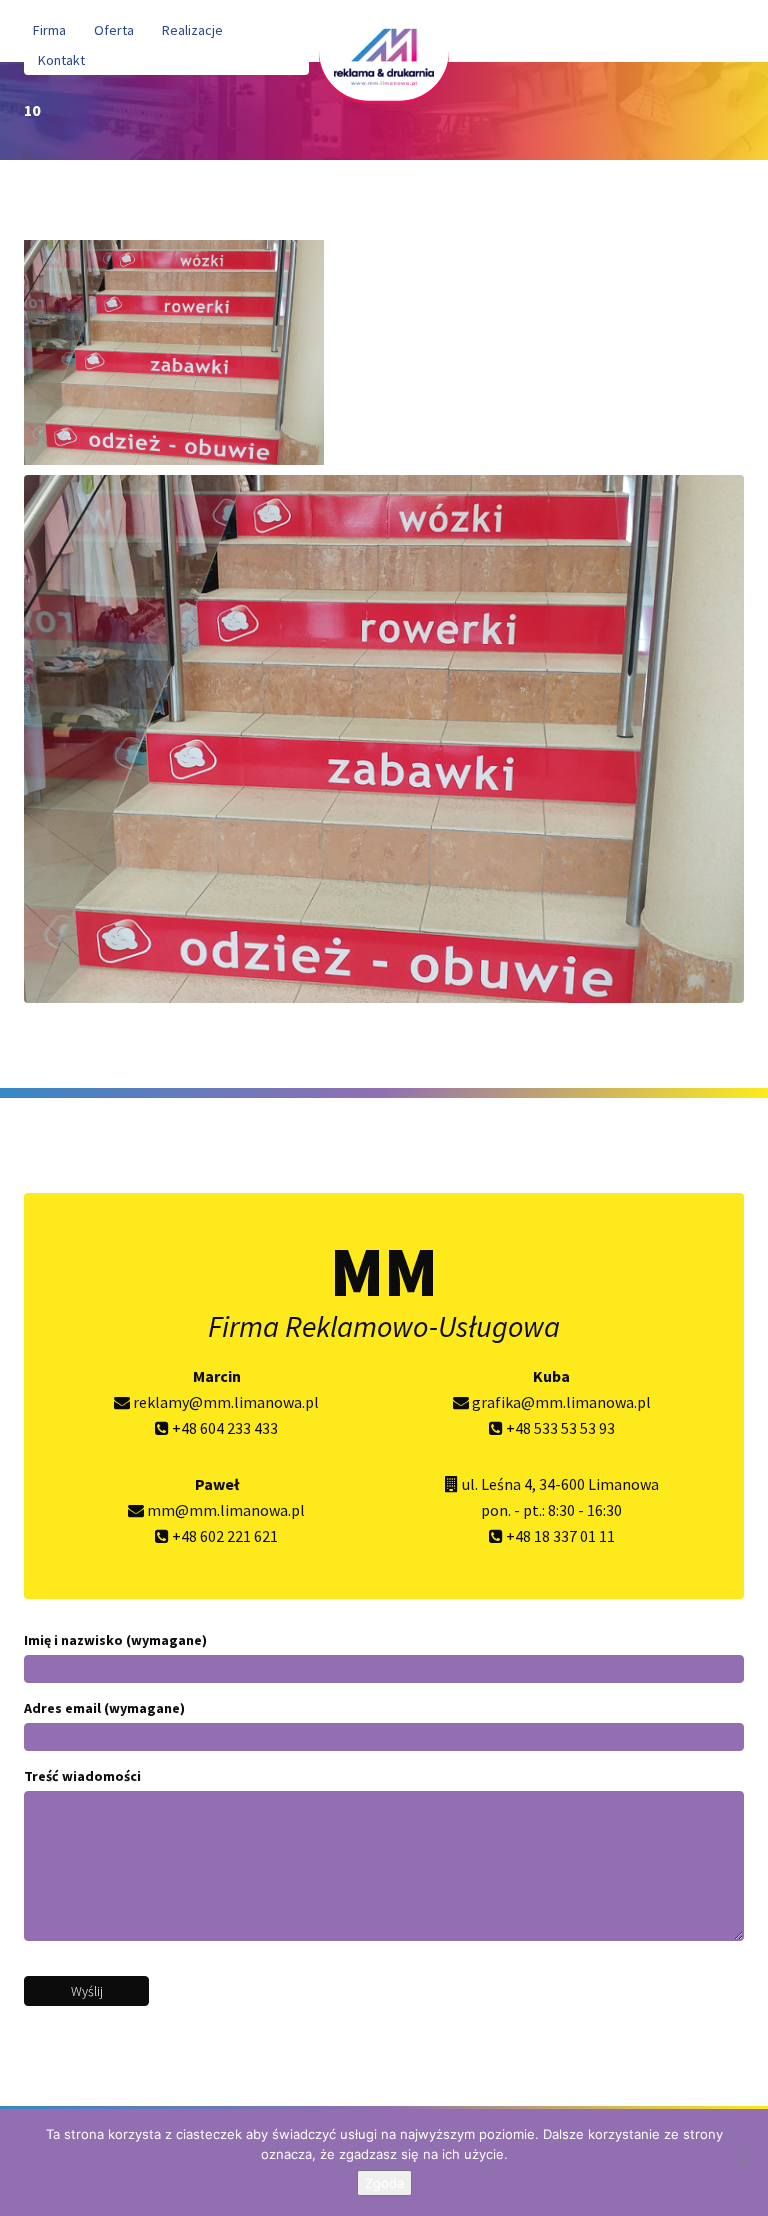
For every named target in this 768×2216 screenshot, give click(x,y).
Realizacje (192, 30)
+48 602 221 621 (223, 1536)
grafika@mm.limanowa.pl (560, 1402)
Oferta (114, 30)
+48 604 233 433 (223, 1428)
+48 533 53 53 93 (559, 1428)
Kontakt (61, 60)
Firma (49, 30)
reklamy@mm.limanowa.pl (224, 1402)
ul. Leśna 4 (497, 1484)
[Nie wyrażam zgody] (743, 2163)
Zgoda (384, 2183)
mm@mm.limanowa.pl (224, 1510)
